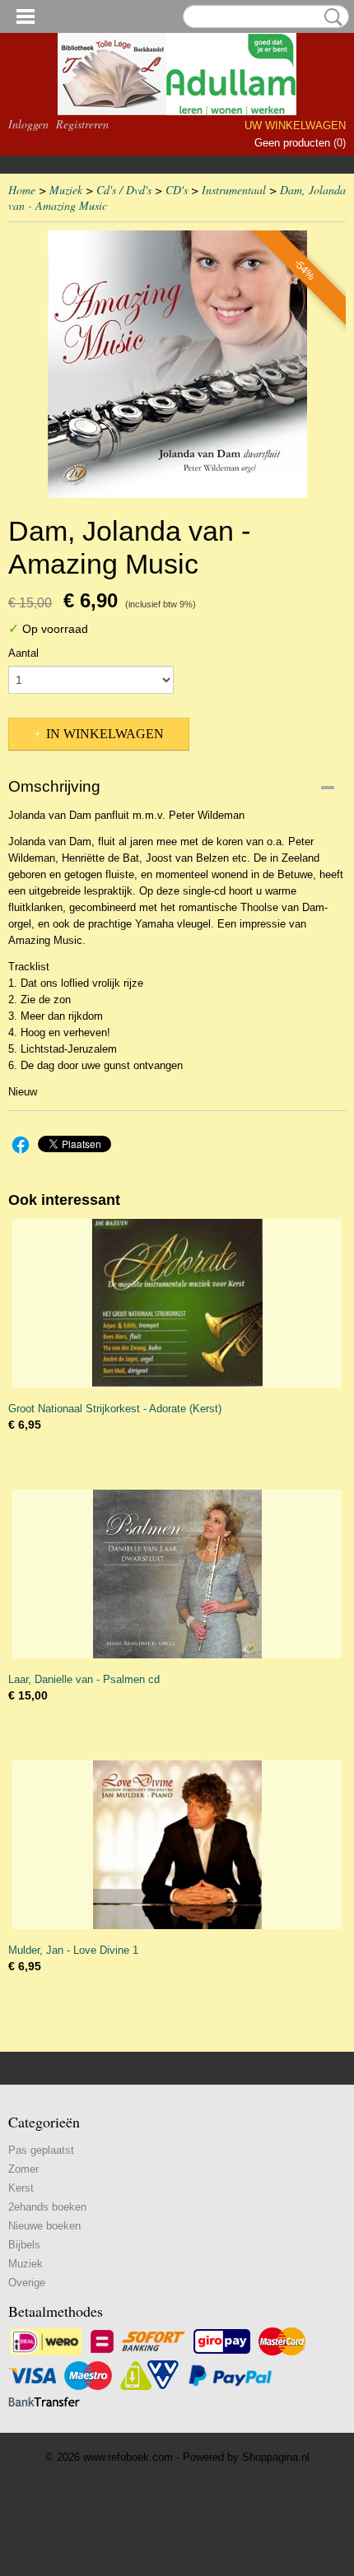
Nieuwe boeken (44, 2226)
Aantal (23, 653)
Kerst (21, 2188)
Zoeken (330, 17)
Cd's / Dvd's (124, 190)
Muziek (66, 190)
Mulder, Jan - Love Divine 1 (73, 1950)
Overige (27, 2283)
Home (22, 190)
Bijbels (24, 2245)
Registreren (82, 124)
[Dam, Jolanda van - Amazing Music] (177, 364)
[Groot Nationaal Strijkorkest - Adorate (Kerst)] (177, 1303)
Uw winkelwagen (295, 126)
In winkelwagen (105, 734)
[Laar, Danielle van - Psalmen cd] (177, 1574)
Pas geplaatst (41, 2150)
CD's (177, 190)
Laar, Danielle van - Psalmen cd (84, 1679)
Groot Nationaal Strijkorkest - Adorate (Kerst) (115, 1409)
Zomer (23, 2169)
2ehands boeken (47, 2207)
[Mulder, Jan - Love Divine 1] (177, 1845)
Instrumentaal (234, 190)
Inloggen (28, 124)
